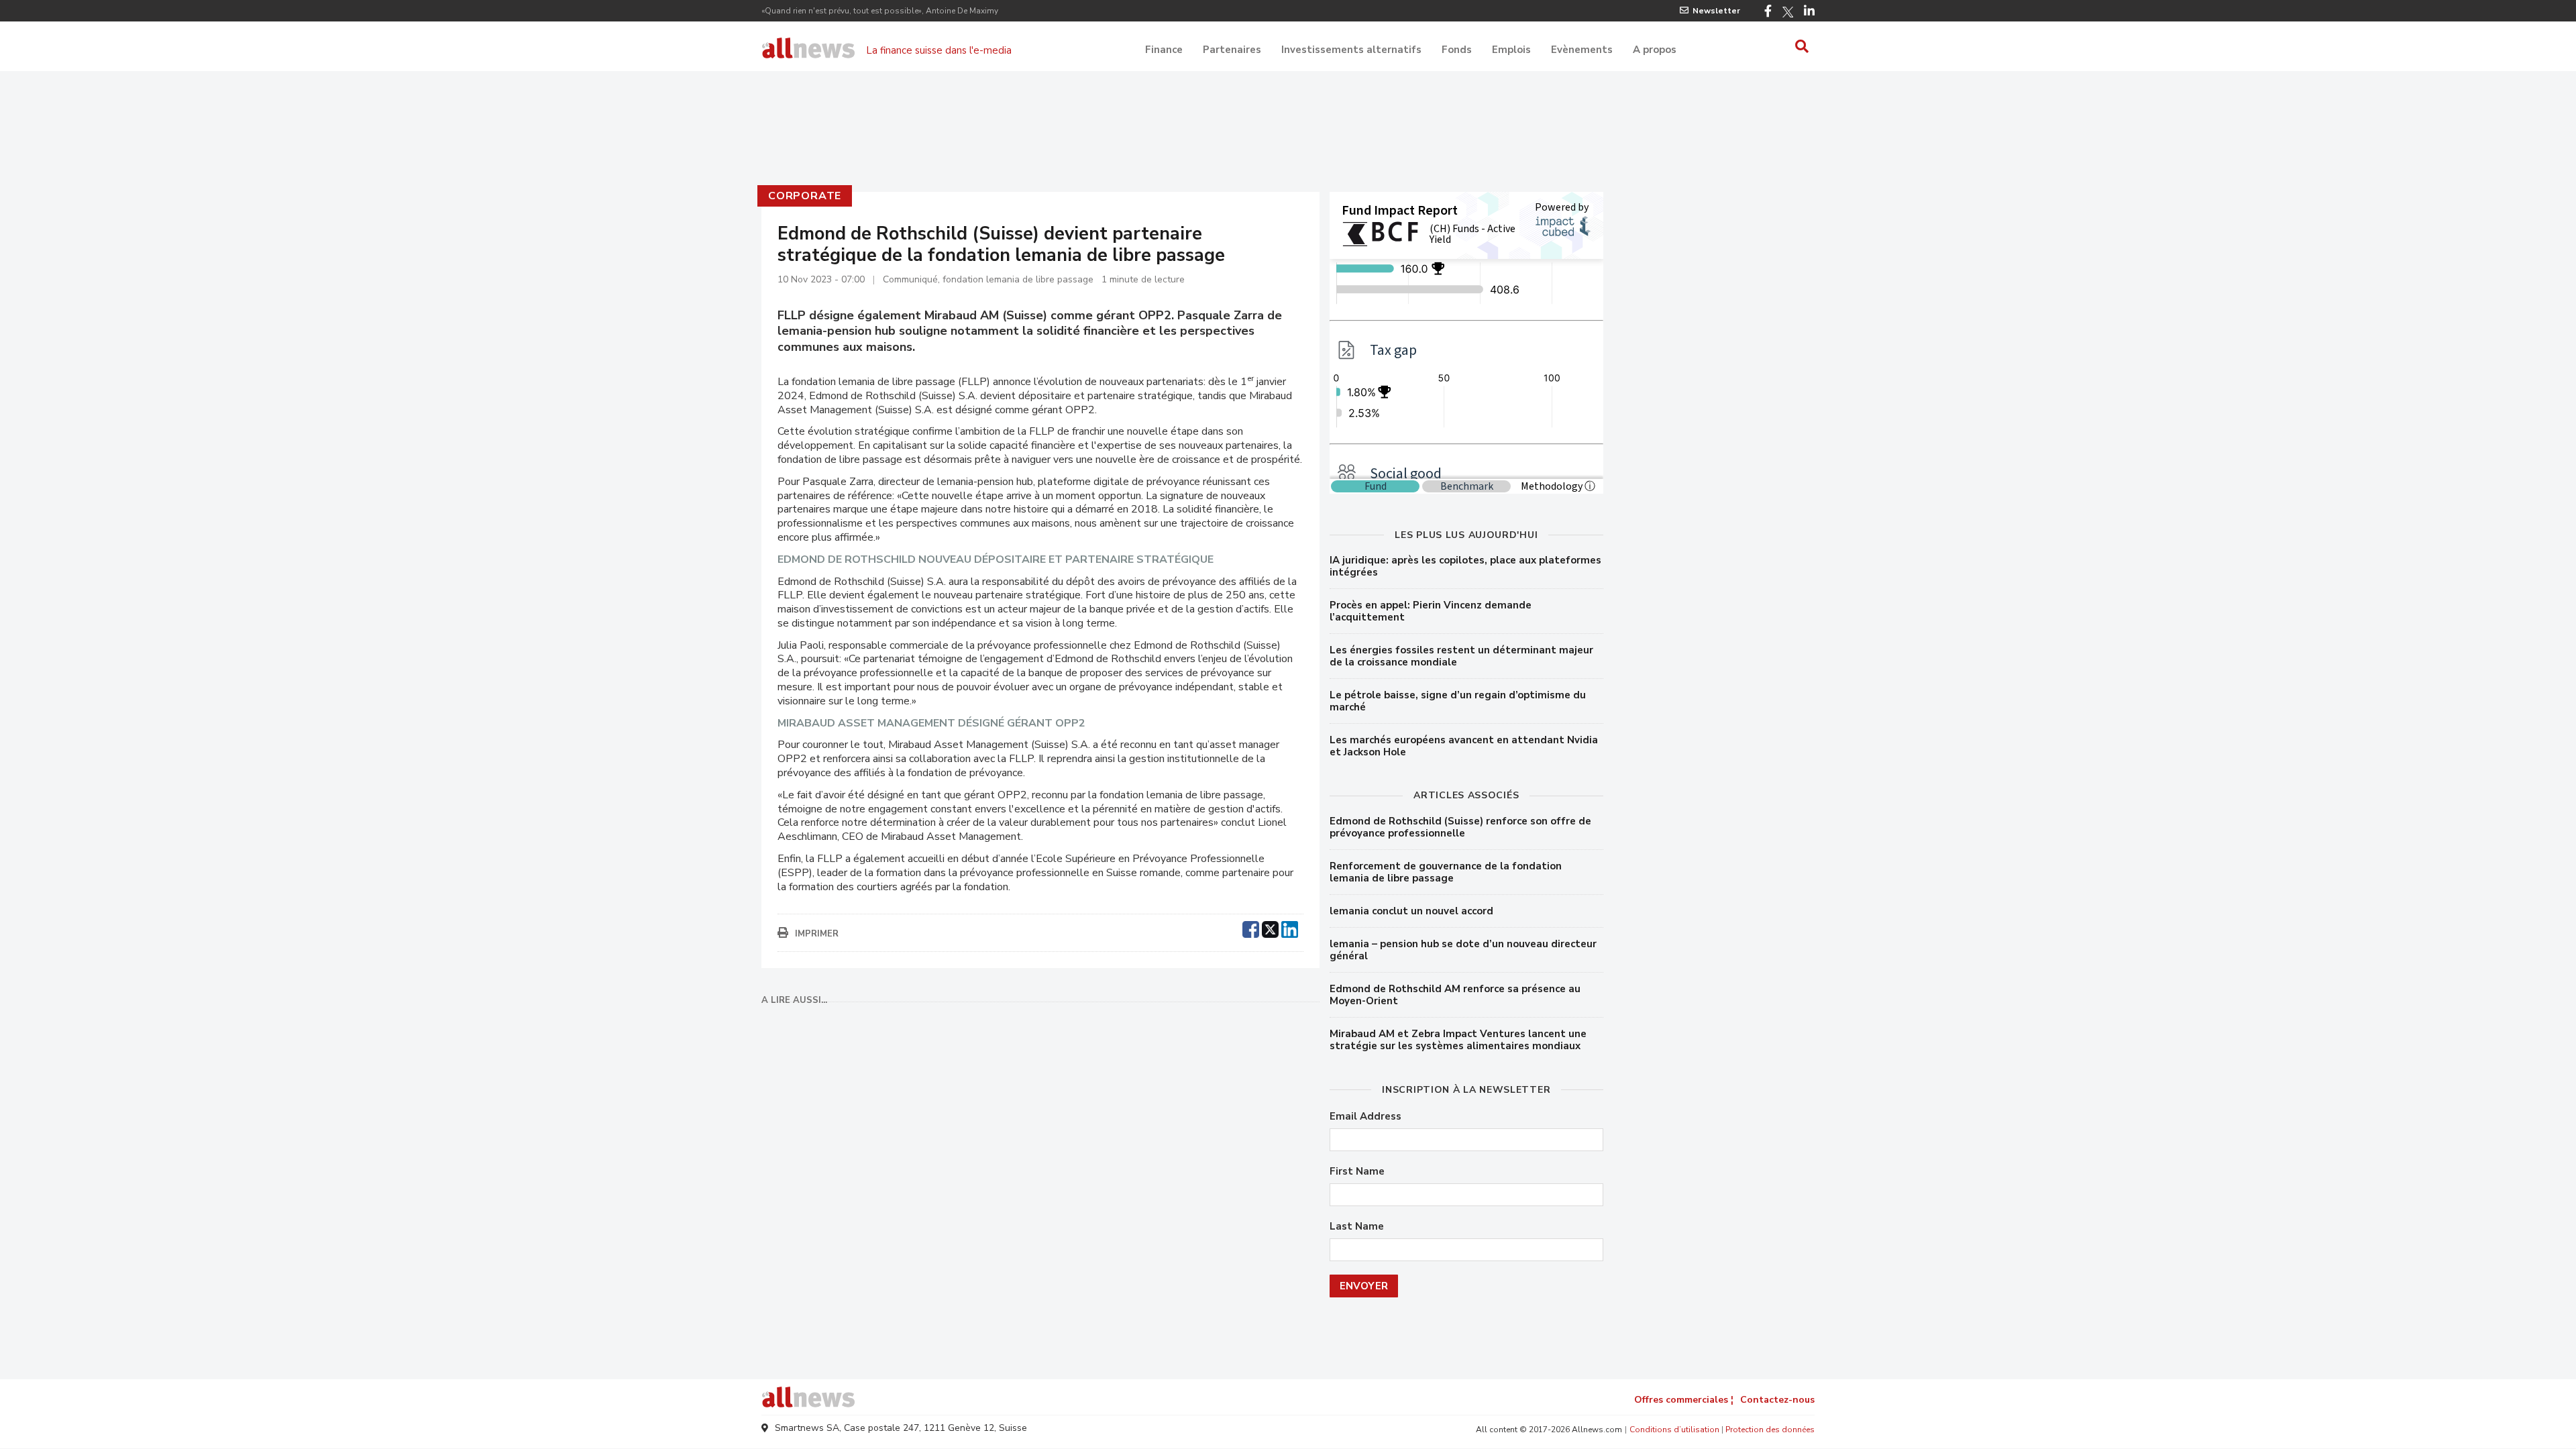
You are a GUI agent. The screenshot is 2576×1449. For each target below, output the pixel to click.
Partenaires (1232, 50)
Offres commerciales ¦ (1684, 1400)
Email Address (1365, 1117)
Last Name (1357, 1227)
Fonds (1457, 50)
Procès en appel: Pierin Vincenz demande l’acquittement (1431, 611)
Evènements (1582, 50)
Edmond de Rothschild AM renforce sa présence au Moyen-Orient (1455, 995)
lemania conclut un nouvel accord (1411, 911)
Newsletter (1716, 11)
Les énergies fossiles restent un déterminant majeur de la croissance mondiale (1461, 656)
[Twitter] (1788, 12)
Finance (1164, 50)
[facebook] (1251, 928)
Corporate (805, 196)
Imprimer (817, 934)
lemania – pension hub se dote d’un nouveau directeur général (1463, 950)
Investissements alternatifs (1351, 50)
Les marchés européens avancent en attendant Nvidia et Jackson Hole (1464, 746)
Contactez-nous (1777, 1400)
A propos (1655, 50)
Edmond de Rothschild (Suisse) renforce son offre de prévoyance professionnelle (1460, 827)
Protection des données (1770, 1430)
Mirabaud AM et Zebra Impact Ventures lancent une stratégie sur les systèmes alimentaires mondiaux (1458, 1040)
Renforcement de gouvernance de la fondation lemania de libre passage (1446, 872)
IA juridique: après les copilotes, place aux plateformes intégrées (1465, 566)
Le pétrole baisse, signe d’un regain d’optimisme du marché (1458, 701)
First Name (1357, 1172)
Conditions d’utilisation (1674, 1430)
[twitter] (1270, 928)
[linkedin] (1290, 928)
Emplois (1511, 50)
